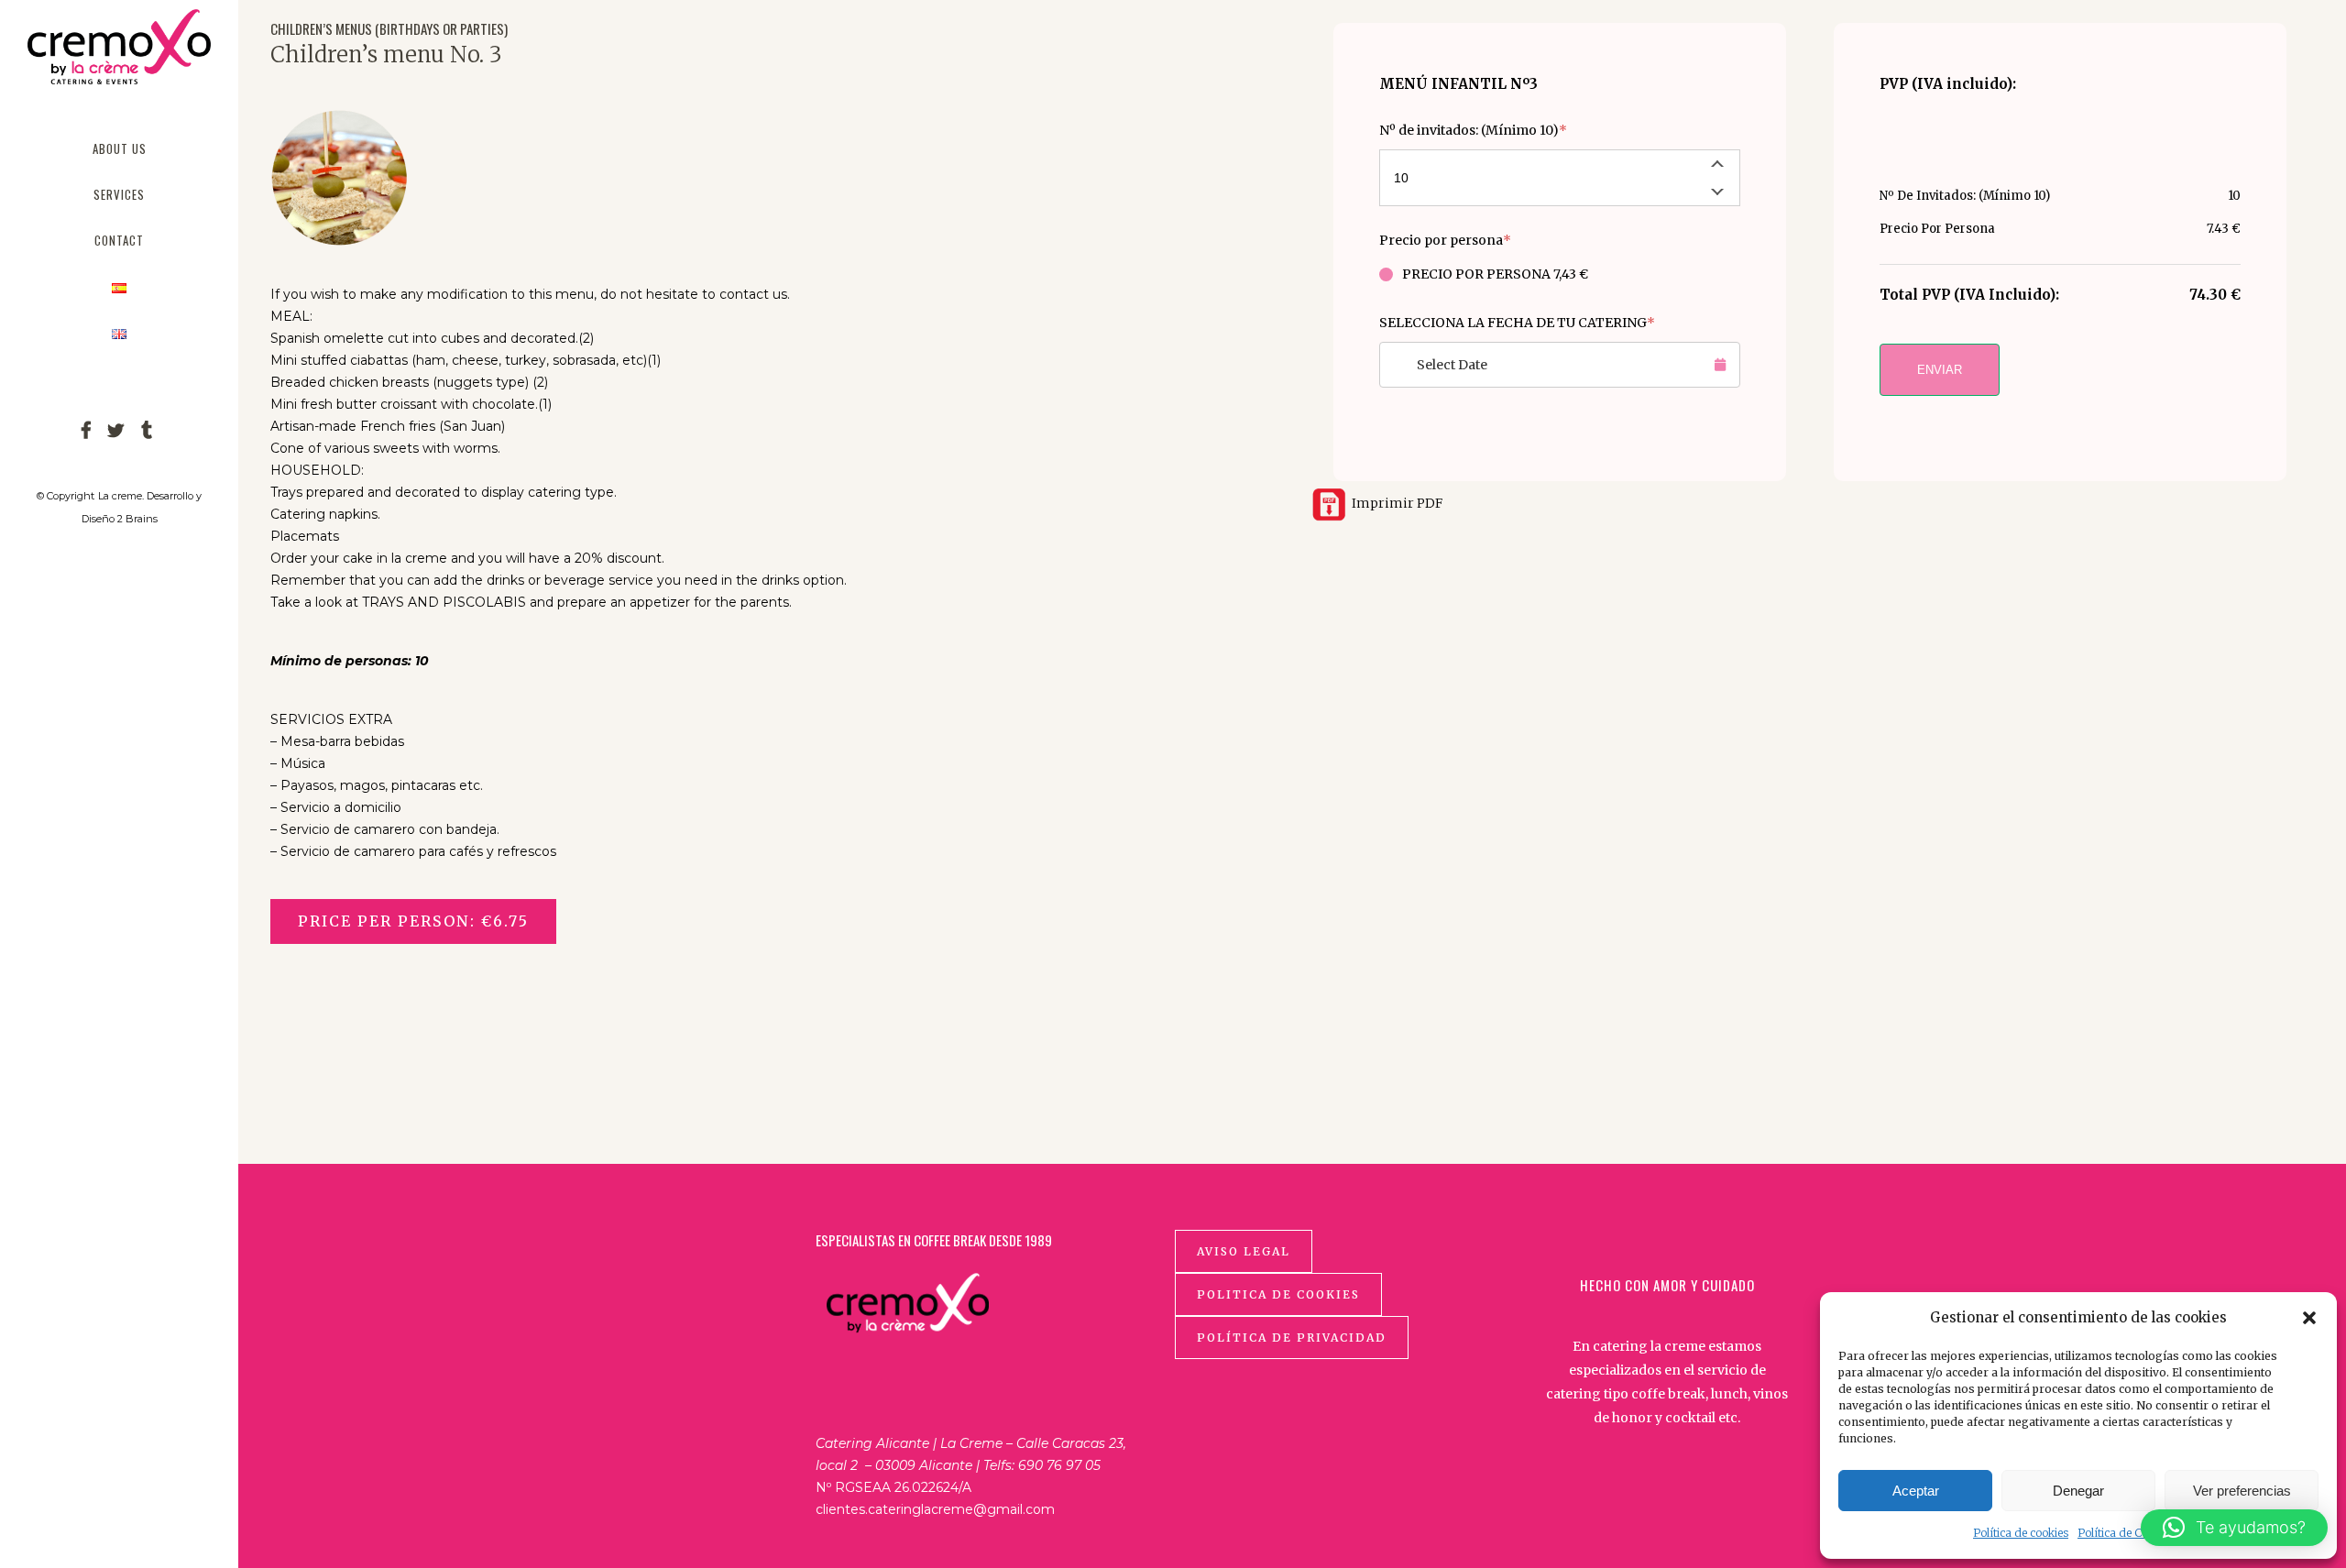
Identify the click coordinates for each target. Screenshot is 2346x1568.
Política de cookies (2021, 1533)
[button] (2309, 1318)
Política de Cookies (2126, 1533)
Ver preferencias (2242, 1491)
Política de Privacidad (1292, 1338)
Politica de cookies (1278, 1294)
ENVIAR (1940, 370)
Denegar (2078, 1491)
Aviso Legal (1244, 1251)
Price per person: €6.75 (413, 921)
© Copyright (66, 496)
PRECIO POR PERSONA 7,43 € (1495, 274)
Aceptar (1916, 1491)
